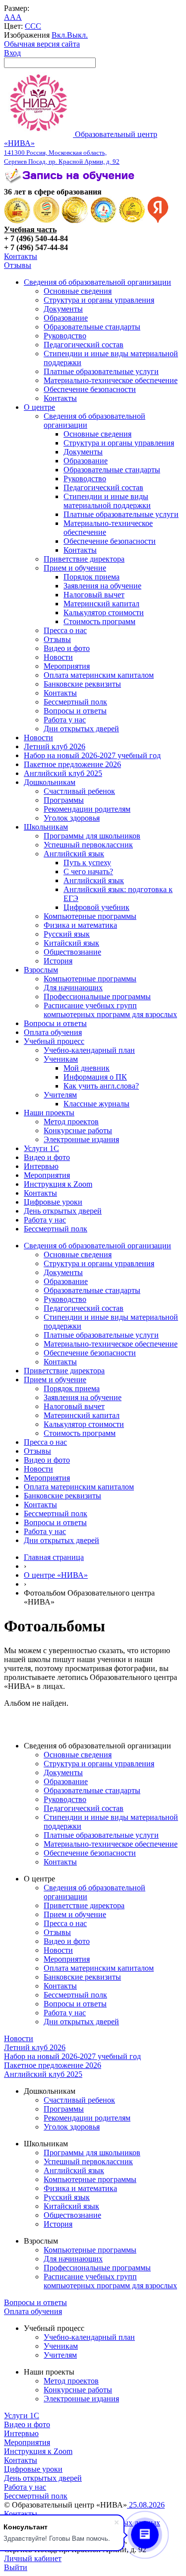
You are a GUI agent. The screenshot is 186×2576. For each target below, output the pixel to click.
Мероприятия (67, 666)
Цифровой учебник (96, 907)
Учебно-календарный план (89, 1050)
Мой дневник (87, 1068)
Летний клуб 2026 (55, 746)
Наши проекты (49, 1113)
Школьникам (46, 827)
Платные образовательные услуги (101, 371)
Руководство (65, 336)
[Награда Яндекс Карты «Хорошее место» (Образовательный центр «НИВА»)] (158, 221)
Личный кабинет (33, 2558)
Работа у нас (65, 720)
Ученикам (61, 1059)
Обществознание (72, 952)
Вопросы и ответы (75, 711)
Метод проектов (71, 1122)
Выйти (16, 2567)
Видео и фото (67, 648)
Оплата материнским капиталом (99, 675)
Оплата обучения (53, 1032)
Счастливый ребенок (79, 791)
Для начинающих (73, 988)
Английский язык (74, 854)
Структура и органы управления (99, 300)
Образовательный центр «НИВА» (81, 148)
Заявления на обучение (102, 586)
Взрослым (41, 970)
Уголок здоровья (72, 818)
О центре (39, 407)
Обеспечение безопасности (90, 389)
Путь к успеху (87, 863)
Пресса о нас (65, 630)
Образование (66, 318)
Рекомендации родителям (87, 809)
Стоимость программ (99, 621)
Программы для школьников (92, 836)
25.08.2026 (146, 2505)
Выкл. (77, 35)
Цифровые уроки (53, 1202)
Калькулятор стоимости (104, 612)
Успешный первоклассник (88, 845)
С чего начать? (88, 871)
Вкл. (59, 35)
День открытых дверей (63, 1211)
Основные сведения (78, 291)
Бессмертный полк (75, 702)
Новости (58, 657)
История (58, 961)
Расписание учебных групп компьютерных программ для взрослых (110, 1010)
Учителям (60, 1095)
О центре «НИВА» (56, 1575)
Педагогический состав (84, 345)
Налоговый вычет (94, 595)
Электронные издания (81, 1139)
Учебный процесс (54, 1041)
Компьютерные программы (90, 916)
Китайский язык (71, 943)
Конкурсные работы (78, 1130)
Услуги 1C (41, 1148)
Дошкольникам (50, 782)
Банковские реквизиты (82, 684)
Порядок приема (92, 577)
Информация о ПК (95, 1077)
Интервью (41, 1166)
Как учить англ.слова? (101, 1086)
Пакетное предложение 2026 (72, 764)
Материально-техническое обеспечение (111, 380)
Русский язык (67, 934)
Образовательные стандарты (92, 327)
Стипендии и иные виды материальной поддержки (107, 501)
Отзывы (18, 265)
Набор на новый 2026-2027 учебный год (92, 755)
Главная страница (54, 1557)
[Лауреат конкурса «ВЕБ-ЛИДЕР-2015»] (46, 221)
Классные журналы (96, 1104)
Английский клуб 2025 (63, 773)
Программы (64, 800)
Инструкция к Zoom (58, 1184)
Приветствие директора (84, 559)
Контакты (21, 256)
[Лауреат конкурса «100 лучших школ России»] (17, 221)
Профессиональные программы (97, 997)
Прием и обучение (75, 568)
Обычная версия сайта (42, 44)
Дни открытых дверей (81, 729)
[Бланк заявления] (71, 183)
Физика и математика (80, 925)
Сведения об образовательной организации (97, 282)
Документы (63, 309)
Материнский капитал (101, 604)
